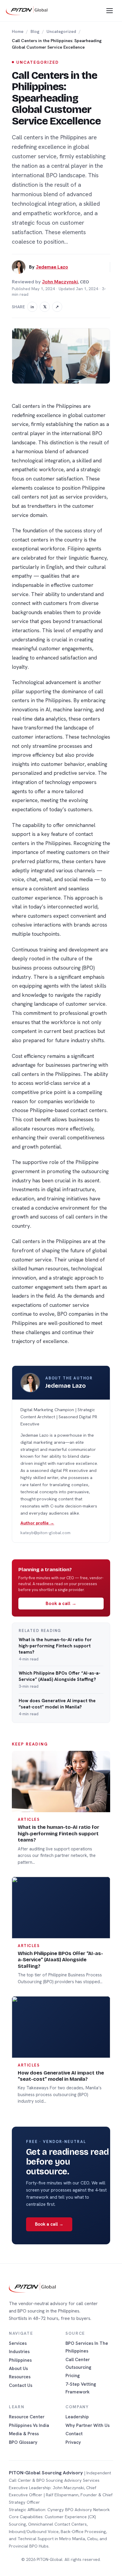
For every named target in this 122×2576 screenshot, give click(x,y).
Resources (20, 2377)
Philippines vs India (29, 2425)
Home (18, 31)
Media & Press (24, 2434)
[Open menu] (110, 11)
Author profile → (37, 1523)
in (32, 307)
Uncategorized (61, 31)
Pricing (73, 2375)
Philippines (20, 2360)
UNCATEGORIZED (37, 62)
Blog (35, 31)
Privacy (73, 2442)
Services (18, 2343)
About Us (18, 2368)
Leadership (77, 2417)
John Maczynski (60, 282)
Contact (74, 2434)
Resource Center (27, 2417)
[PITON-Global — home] (27, 11)
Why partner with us (88, 2425)
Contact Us (21, 2385)
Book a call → (61, 1603)
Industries (19, 2351)
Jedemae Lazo (52, 267)
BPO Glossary (23, 2442)
